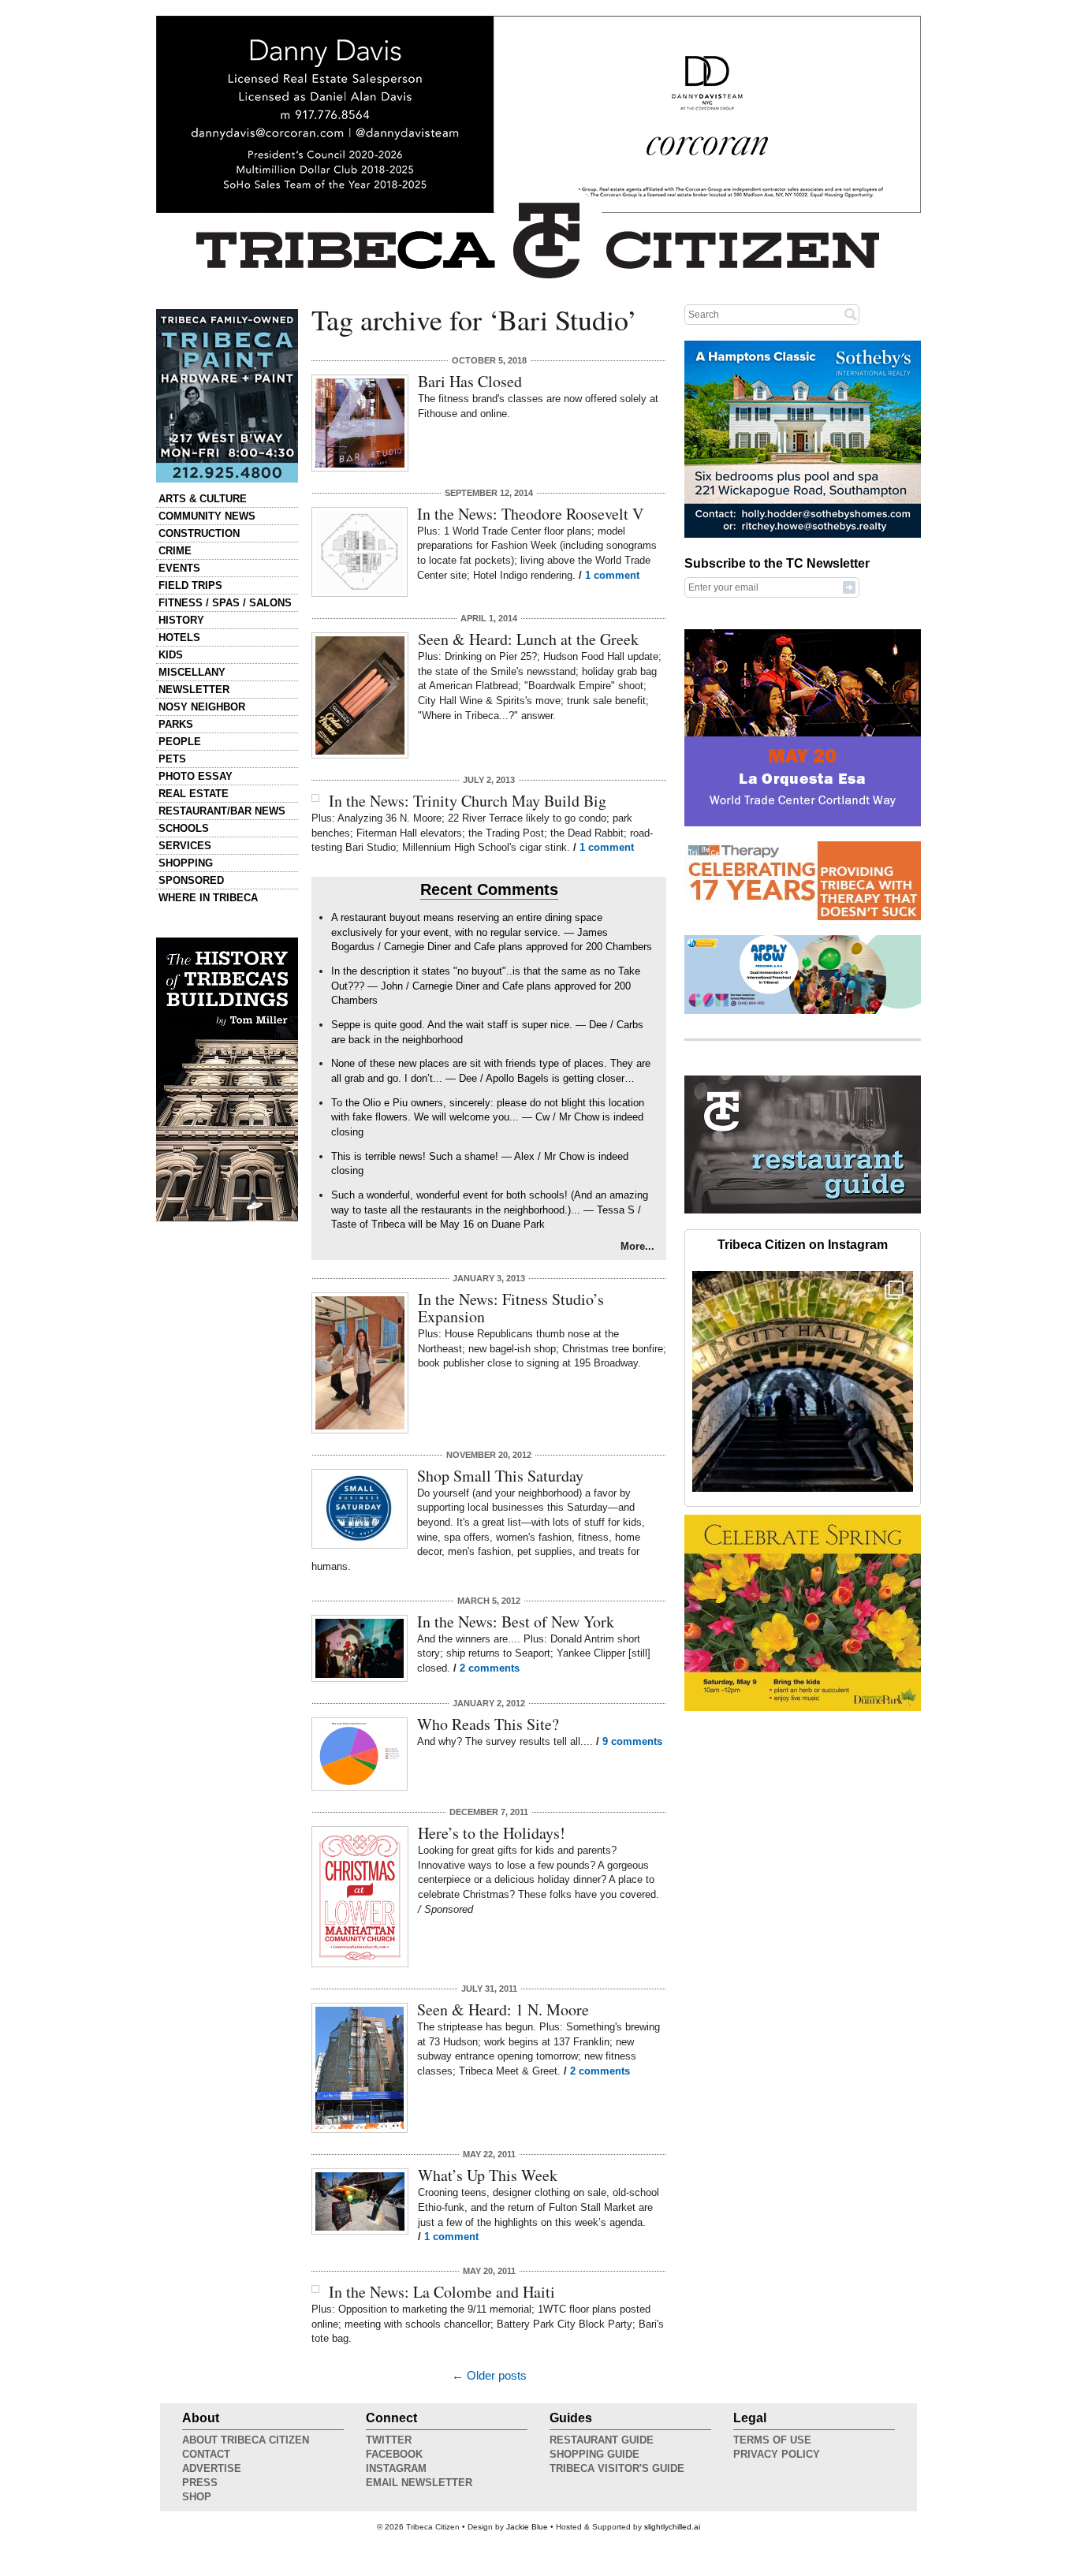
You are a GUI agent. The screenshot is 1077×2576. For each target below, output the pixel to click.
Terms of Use (772, 2440)
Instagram (396, 2468)
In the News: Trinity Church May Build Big (468, 801)
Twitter (389, 2440)
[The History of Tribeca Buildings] (227, 1079)
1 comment (612, 575)
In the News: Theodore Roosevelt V (530, 514)
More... (637, 1246)
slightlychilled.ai (672, 2527)
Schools (184, 828)
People (180, 742)
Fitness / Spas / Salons (225, 603)
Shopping (186, 863)
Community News (207, 516)
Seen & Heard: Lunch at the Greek (528, 639)
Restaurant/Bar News (222, 811)
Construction (199, 533)
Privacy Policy (777, 2454)
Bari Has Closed (470, 381)
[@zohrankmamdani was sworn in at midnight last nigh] (803, 1381)
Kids (171, 655)
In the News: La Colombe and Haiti (442, 2292)
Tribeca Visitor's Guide (617, 2468)
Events (179, 568)
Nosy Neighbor (202, 707)
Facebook (394, 2454)
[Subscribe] (849, 587)
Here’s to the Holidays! (492, 1833)
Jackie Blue (527, 2527)
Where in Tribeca (208, 898)
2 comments (490, 1668)
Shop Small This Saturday (500, 1476)
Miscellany (192, 672)
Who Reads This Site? (488, 1724)
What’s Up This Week (488, 2175)
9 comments (632, 1741)
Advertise (212, 2468)
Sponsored (191, 880)
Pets (172, 759)
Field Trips (190, 585)
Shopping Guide (594, 2454)
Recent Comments (489, 889)
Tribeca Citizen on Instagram (803, 1245)
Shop (197, 2497)
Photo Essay (196, 776)
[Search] (851, 314)
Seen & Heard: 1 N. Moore (503, 2009)
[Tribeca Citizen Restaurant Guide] (803, 1210)
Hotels (179, 637)
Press (200, 2483)
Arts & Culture (203, 499)
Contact (206, 2454)
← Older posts (489, 2376)
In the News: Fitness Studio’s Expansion (511, 1308)
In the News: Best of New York (516, 1622)
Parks (176, 724)
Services (185, 846)
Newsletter (194, 690)
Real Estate (194, 794)
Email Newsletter (419, 2483)
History (181, 620)
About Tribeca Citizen (246, 2440)
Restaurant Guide (602, 2440)
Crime (175, 551)
